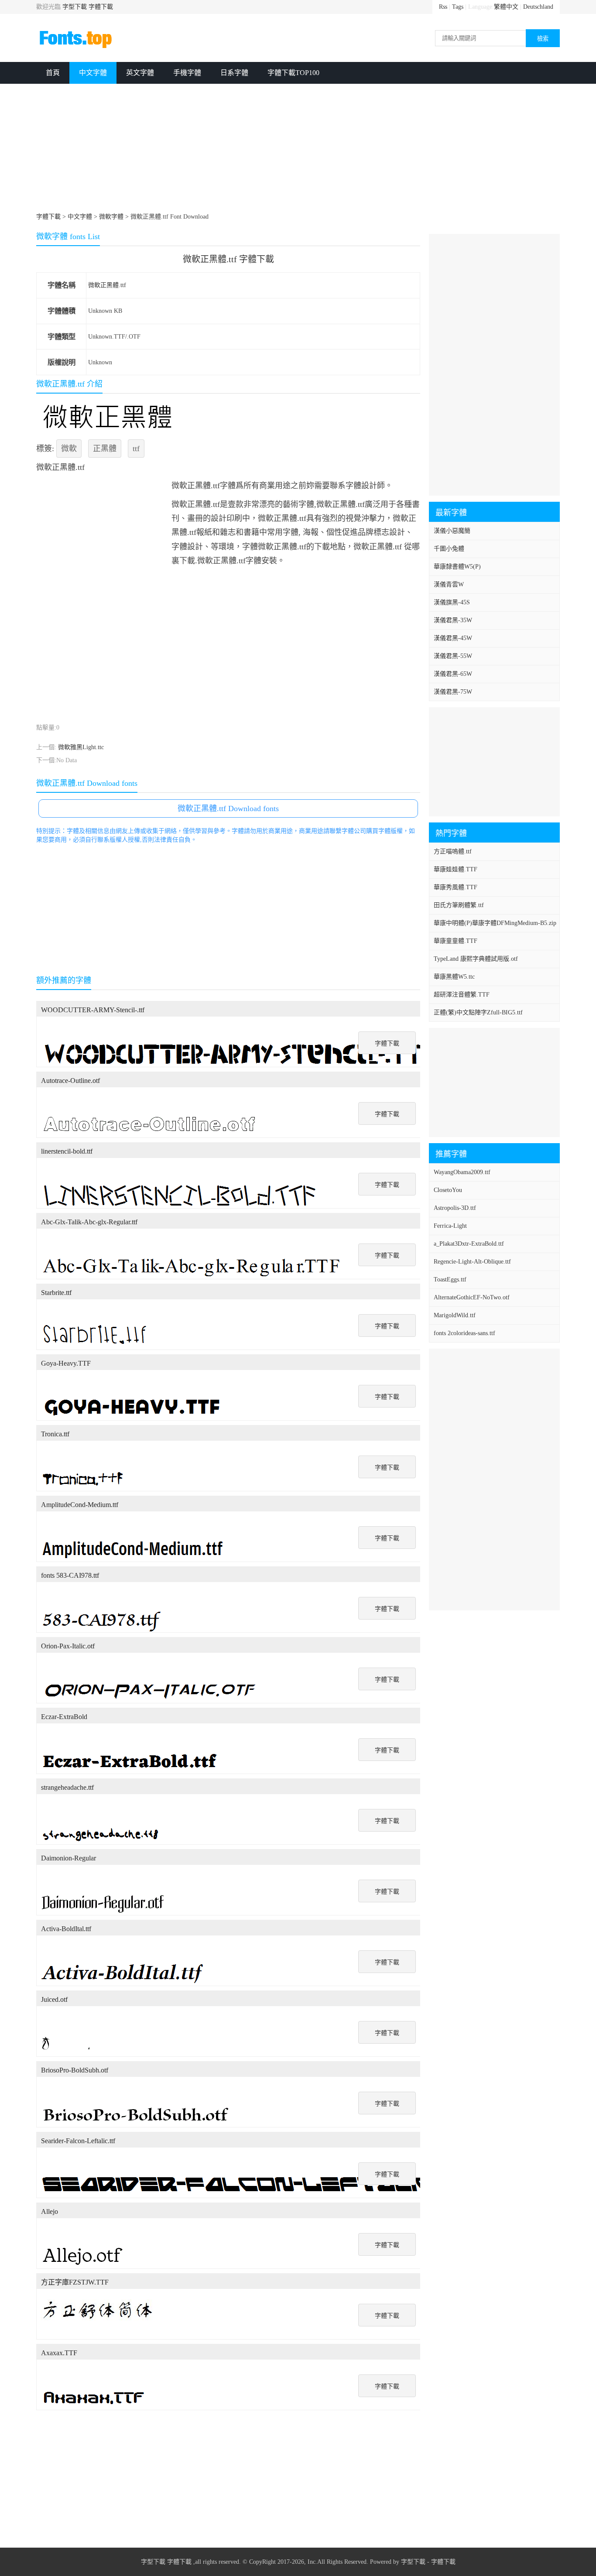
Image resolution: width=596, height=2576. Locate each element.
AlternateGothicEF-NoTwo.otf (472, 1297)
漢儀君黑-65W (453, 674)
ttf (136, 449)
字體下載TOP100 (293, 73)
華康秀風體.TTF (456, 887)
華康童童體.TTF (456, 941)
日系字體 (234, 73)
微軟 (69, 449)
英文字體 (140, 73)
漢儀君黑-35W (453, 620)
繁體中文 (506, 7)
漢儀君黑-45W (453, 638)
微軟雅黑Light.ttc (81, 747)
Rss (443, 7)
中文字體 (93, 73)
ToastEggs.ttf (450, 1279)
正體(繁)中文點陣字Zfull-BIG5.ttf (478, 1012)
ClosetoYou (448, 1190)
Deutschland (538, 7)
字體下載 (101, 7)
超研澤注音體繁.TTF (462, 995)
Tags (458, 7)
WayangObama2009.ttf (462, 1172)
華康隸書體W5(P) (457, 567)
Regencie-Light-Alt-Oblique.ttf (472, 1262)
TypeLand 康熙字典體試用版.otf (476, 959)
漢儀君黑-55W (453, 656)
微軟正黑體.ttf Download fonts (228, 808)
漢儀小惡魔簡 (452, 531)
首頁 (53, 73)
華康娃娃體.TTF (456, 869)
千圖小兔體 (449, 549)
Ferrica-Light (450, 1226)
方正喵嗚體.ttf (453, 851)
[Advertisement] (298, 149)
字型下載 (75, 7)
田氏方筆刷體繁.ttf (459, 905)
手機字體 (187, 73)
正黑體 (105, 449)
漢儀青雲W (449, 584)
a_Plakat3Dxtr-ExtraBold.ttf (469, 1244)
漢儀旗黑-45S (452, 602)
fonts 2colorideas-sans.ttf (464, 1333)
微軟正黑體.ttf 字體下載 (228, 259)
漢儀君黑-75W (453, 692)
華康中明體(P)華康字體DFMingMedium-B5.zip (495, 923)
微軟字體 (111, 217)
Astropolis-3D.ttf (455, 1208)
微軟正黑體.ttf (107, 285)
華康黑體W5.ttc (454, 977)
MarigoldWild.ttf (455, 1315)
